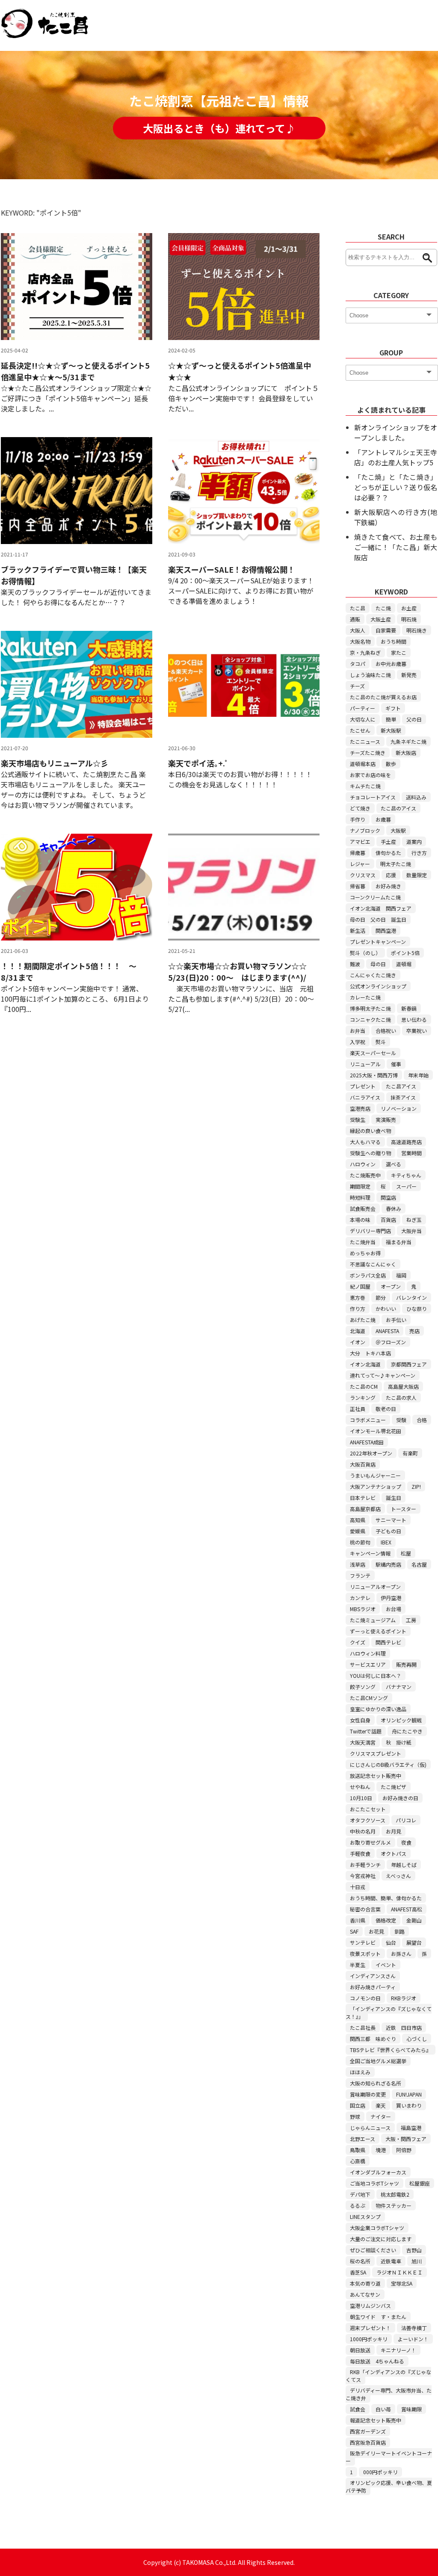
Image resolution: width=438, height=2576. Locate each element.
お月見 (394, 1831)
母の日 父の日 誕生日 (378, 919)
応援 (391, 875)
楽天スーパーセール (373, 1053)
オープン (391, 1286)
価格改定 (386, 1920)
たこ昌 (358, 608)
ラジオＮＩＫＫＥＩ (400, 2272)
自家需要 (386, 630)
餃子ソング (363, 1687)
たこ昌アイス (401, 1086)
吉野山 (414, 2250)
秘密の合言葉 (365, 1909)
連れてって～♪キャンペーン (383, 1375)
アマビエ (360, 841)
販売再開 (406, 1664)
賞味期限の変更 (368, 2094)
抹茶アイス (403, 1097)
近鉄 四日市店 (404, 2027)
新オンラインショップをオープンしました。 (396, 432)
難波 (355, 964)
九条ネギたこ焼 (408, 741)
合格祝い (386, 1031)
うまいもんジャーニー (375, 1475)
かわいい (386, 1309)
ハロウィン (363, 1164)
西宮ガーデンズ (368, 2431)
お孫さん (401, 1953)
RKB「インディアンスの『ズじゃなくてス (388, 2376)
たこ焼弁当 (363, 1242)
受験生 (358, 1119)
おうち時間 (394, 641)
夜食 (406, 1842)
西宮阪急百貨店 (368, 2442)
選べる (394, 1164)
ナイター (381, 2116)
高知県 (358, 1520)
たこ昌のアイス (398, 808)
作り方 (358, 1309)
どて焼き (360, 808)
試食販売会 (363, 1208)
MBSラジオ (363, 1609)
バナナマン (399, 1687)
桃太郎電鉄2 (395, 2194)
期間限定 (360, 1186)
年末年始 (418, 1075)
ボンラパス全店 (368, 1275)
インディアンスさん (373, 1976)
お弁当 (358, 1031)
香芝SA (358, 2272)
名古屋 (419, 1564)
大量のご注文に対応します (381, 2239)
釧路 (400, 1931)
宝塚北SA (402, 2283)
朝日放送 (360, 2350)
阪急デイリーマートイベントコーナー (389, 2457)
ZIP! (416, 1486)
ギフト (393, 708)
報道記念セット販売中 (376, 2420)
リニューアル (365, 1064)
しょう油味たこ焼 (370, 675)
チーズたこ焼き (368, 753)
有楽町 (410, 1453)
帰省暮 (358, 886)
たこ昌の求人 (401, 1397)
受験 (401, 1420)
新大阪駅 (391, 730)
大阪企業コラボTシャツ (377, 2228)
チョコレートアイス (373, 797)
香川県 (358, 1920)
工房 (411, 1620)
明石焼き (417, 630)
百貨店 (388, 1220)
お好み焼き (388, 886)
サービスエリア (368, 1664)
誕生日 (394, 1498)
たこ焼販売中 (365, 1175)
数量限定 (417, 875)
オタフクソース (368, 1820)
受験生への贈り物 (370, 1153)
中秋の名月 (363, 1831)
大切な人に (363, 719)
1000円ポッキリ (369, 2339)
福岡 (401, 1275)
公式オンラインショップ (378, 986)
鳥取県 (358, 2150)
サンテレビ (363, 1942)
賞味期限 (411, 2409)
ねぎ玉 (414, 1220)
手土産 (388, 841)
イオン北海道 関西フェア (381, 908)
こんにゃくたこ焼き (373, 975)
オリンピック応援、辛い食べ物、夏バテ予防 (389, 2486)
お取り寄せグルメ (370, 1842)
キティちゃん (406, 1175)
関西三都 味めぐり (373, 2039)
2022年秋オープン (371, 1453)
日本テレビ (363, 1498)
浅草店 (358, 1564)
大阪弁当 (411, 1231)
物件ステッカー (394, 2205)
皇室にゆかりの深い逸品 (378, 1709)
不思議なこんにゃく (373, 1264)
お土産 (409, 608)
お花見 (376, 1931)
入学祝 (358, 1042)
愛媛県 (358, 1531)
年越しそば (404, 1865)
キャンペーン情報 (370, 1553)
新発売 (409, 675)
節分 (381, 1297)
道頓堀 (404, 964)
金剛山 (414, 1920)
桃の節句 (360, 1542)
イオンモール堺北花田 (376, 1431)
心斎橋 (358, 2161)
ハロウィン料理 (368, 1653)
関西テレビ (388, 1642)
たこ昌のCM (364, 1386)
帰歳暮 (358, 853)
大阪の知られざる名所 (376, 2083)
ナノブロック (365, 830)
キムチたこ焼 (365, 786)
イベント (386, 1965)
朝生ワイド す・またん (378, 2317)
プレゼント (363, 1086)
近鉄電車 (391, 2261)
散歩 (391, 764)
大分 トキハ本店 (370, 1353)
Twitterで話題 (366, 1731)
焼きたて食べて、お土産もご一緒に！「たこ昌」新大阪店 (396, 547)
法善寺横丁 (414, 2328)
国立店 (358, 2105)
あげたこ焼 (363, 1320)
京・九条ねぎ (365, 652)
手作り (358, 819)
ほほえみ (360, 2072)
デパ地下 (360, 2194)
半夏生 (358, 1965)
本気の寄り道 (365, 2283)
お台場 (394, 1609)
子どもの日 (388, 1531)
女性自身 (360, 1720)
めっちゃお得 (365, 1253)
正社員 (358, 1409)
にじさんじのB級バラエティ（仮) (388, 1764)
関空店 (388, 1197)
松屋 (406, 1553)
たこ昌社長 (363, 2027)
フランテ (360, 1575)
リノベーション (399, 1108)
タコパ (358, 664)
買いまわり (409, 2105)
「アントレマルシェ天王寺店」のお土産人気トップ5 (396, 457)
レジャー (360, 864)
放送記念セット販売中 (376, 1776)
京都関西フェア (409, 1364)
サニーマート (391, 1520)
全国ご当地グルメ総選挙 (378, 2061)
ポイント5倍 (405, 953)
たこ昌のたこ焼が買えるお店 (383, 697)
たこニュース (365, 741)
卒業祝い (417, 1031)
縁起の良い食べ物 (370, 1131)
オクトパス (394, 1853)
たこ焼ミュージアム (373, 1620)
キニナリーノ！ (398, 2350)
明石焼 (409, 619)
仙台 (391, 1942)
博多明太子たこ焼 (370, 1008)
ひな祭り (417, 1309)
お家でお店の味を (370, 775)
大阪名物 (360, 641)
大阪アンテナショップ (376, 1486)
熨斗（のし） (365, 953)
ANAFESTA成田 (367, 1442)
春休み (394, 1208)
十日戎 (358, 1887)
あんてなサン (365, 2294)
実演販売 (386, 1119)
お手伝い (396, 1320)
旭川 (417, 2261)
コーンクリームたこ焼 (375, 897)
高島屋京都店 (365, 1509)
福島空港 (411, 2128)
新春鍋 (409, 1008)
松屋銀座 (420, 2183)
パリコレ (406, 1820)
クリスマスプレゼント (376, 1753)
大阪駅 (398, 830)
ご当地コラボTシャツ (374, 2183)
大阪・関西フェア (406, 2139)
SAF (354, 1931)
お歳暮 (383, 819)
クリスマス (363, 875)
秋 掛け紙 (399, 1742)
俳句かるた (388, 853)
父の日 (414, 719)
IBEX (386, 1542)
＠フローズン (391, 1342)
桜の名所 (360, 2261)
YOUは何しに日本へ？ (376, 1675)
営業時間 (411, 1153)
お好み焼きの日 (400, 1798)
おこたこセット (368, 1809)
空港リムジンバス (370, 2305)
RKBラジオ (404, 1998)
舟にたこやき (407, 1731)
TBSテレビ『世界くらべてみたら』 (391, 2050)
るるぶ (358, 2205)
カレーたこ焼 (365, 997)
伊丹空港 (391, 1598)
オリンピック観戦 (401, 1720)
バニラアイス (365, 1097)
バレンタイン (411, 1297)
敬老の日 (386, 1409)
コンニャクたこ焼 (370, 1019)
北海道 (358, 1331)
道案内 (414, 841)
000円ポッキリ (380, 2472)
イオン (358, 1342)
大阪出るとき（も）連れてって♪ (219, 128)
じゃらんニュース (370, 2128)
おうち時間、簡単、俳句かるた (386, 1898)
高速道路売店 (406, 1142)
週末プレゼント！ (370, 2328)
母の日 (378, 964)
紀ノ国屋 (360, 1286)
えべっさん (398, 1876)
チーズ (357, 686)
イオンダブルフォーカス (378, 2172)
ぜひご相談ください (373, 2250)
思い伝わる (414, 1019)
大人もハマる (365, 1142)
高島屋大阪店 (403, 1386)
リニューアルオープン (375, 1587)
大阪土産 (381, 619)
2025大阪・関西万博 (374, 1075)
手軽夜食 (360, 1853)
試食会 (358, 2409)
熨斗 (381, 1042)
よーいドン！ (413, 2339)
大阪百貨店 (363, 1464)
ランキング (363, 1397)
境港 (381, 2150)
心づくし (417, 2039)
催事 (396, 1064)
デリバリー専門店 (370, 1231)
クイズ (358, 1642)
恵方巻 (358, 1297)
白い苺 (383, 2409)
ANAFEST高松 (407, 1909)
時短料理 (360, 1197)
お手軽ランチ (365, 1865)
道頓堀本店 (363, 764)
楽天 (381, 2105)
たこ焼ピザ (394, 1787)
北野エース (363, 2139)
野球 (355, 2116)
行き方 (419, 853)
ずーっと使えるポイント (378, 1631)
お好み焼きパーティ (373, 1987)
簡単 (391, 719)
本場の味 (360, 1220)
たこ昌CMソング (369, 1698)
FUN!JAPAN (409, 2094)
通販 (355, 619)
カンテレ (360, 1598)
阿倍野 (404, 2150)
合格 (422, 1420)
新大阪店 (406, 753)
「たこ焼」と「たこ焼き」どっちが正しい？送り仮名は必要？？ (396, 487)
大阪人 (358, 630)
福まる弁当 (399, 1242)
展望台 (414, 1942)
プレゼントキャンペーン (378, 942)
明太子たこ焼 (396, 864)
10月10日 (361, 1798)
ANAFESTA (387, 1331)
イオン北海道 (365, 1364)
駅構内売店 (388, 1564)
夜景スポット (365, 1953)
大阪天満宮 (363, 1742)
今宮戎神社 (363, 1876)
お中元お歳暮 (391, 664)
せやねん (360, 1787)
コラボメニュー (368, 1420)
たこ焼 (383, 608)
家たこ (399, 652)
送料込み (416, 797)
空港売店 (360, 1108)
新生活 (358, 930)
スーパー (406, 1186)
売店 (414, 1331)
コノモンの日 (365, 1998)
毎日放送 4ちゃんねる (377, 2361)
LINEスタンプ (365, 2217)
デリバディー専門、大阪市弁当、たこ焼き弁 (389, 2394)
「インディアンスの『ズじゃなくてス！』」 (389, 2013)
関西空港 (386, 930)
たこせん (360, 730)
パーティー (363, 708)
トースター (404, 1509)
